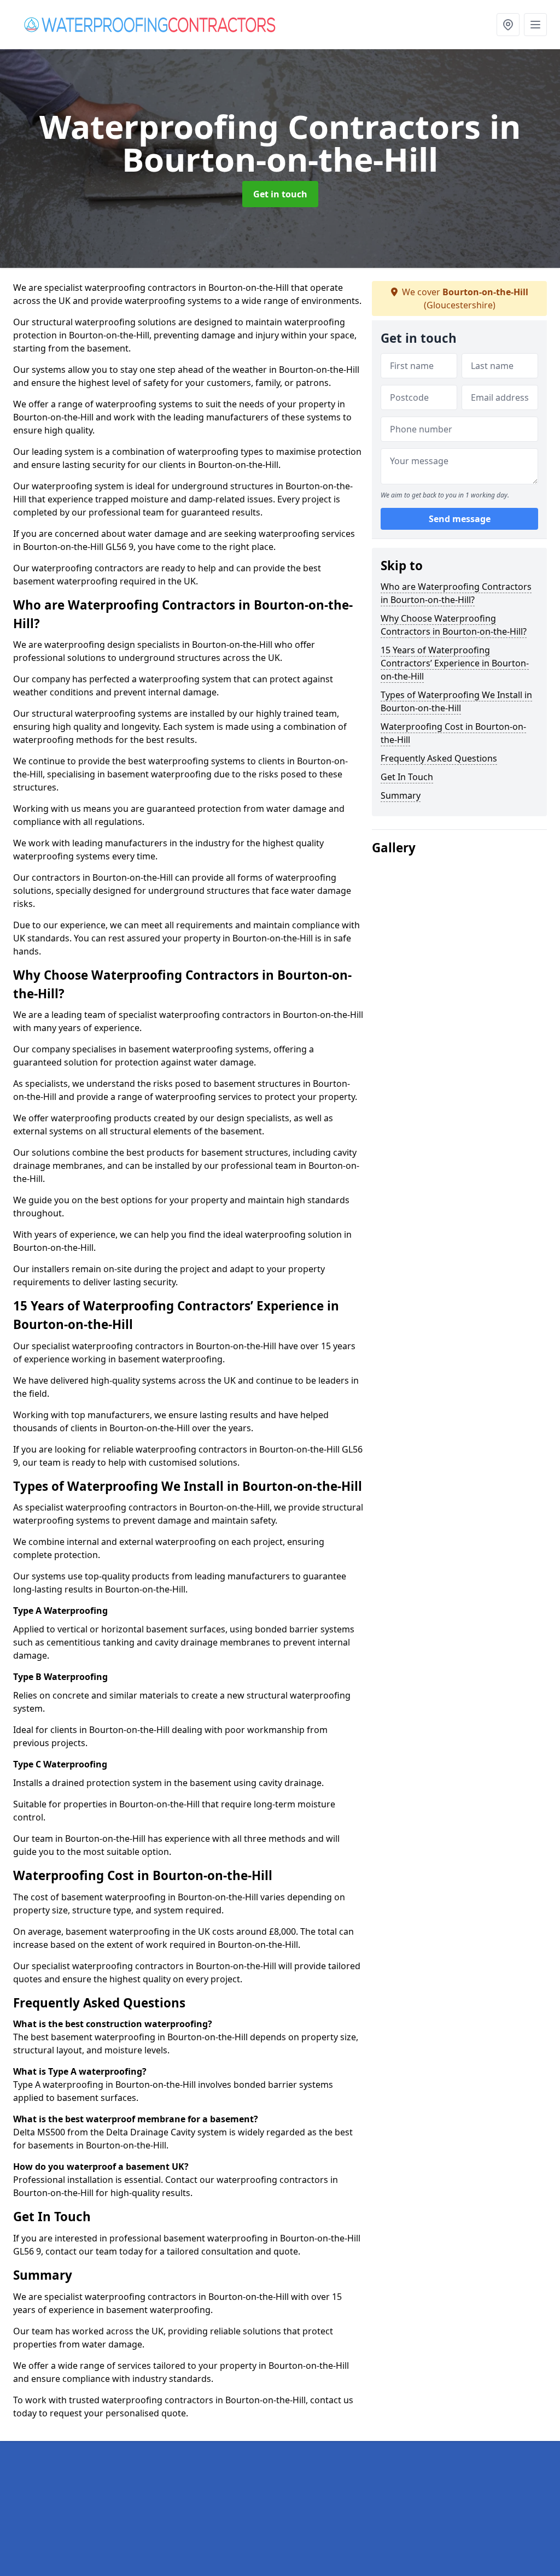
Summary (401, 795)
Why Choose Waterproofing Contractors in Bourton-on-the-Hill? (454, 625)
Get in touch (280, 194)
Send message (460, 519)
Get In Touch (407, 777)
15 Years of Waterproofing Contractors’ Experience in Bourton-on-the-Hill (455, 663)
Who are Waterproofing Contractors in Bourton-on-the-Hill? (456, 593)
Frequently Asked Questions (439, 758)
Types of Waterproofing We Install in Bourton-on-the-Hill (456, 701)
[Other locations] (508, 25)
